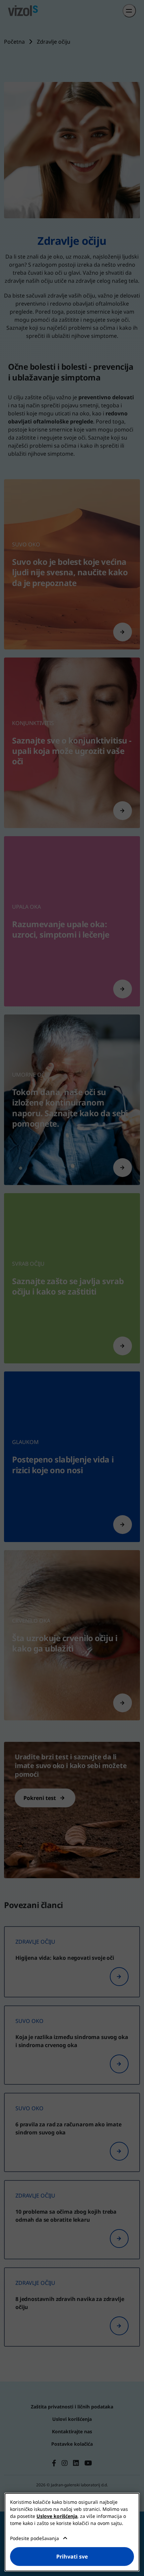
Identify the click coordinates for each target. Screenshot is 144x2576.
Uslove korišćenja (57, 2516)
